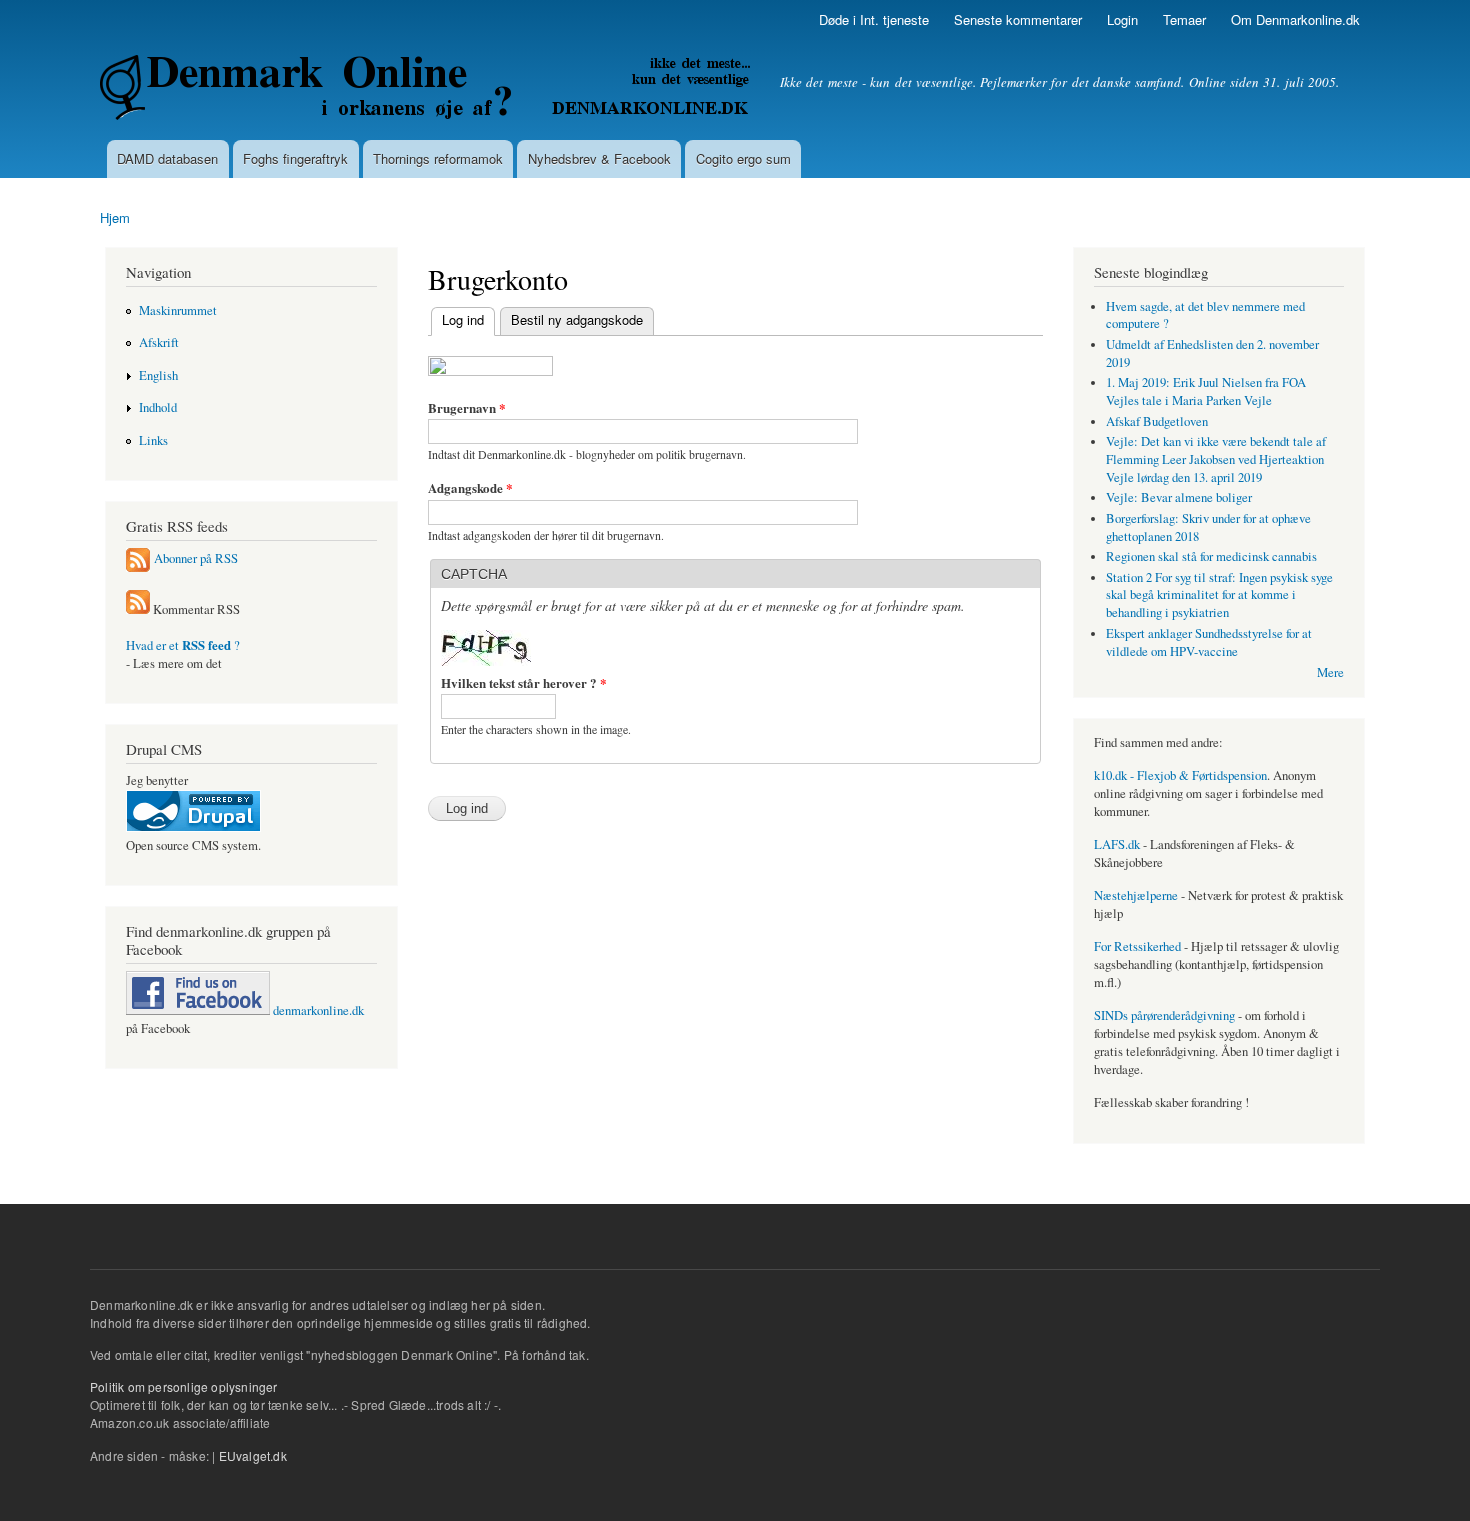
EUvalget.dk (253, 1455)
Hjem (115, 217)
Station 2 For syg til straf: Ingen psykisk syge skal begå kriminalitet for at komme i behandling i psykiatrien (1219, 595)
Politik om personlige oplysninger (184, 1386)
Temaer (1184, 19)
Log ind (457, 319)
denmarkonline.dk (317, 1010)
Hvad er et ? (183, 645)
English (158, 375)
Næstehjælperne (1136, 895)
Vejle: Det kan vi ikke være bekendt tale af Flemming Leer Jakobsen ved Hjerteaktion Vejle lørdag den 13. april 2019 (1216, 459)
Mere (1330, 672)
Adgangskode (470, 487)
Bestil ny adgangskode (577, 319)
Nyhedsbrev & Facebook (599, 158)
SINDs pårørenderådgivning (1164, 1015)
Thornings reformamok (438, 158)
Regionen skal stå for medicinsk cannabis (1211, 556)
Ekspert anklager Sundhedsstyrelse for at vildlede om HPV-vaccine (1209, 642)
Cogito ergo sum (743, 158)
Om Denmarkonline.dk (1295, 19)
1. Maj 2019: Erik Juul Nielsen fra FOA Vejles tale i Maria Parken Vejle (1206, 391)
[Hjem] (427, 90)
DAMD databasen (167, 158)
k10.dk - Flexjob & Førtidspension (1180, 775)
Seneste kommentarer (1018, 19)
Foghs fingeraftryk (295, 158)
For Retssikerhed (1137, 946)
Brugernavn (467, 407)
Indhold (158, 407)
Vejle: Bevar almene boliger (1179, 497)
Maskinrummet (178, 310)
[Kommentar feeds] (138, 609)
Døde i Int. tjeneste (874, 19)
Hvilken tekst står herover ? (524, 682)
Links (153, 440)
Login (1122, 19)
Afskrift (159, 342)
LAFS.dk (1117, 844)
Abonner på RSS (196, 558)
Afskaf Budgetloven (1157, 421)
